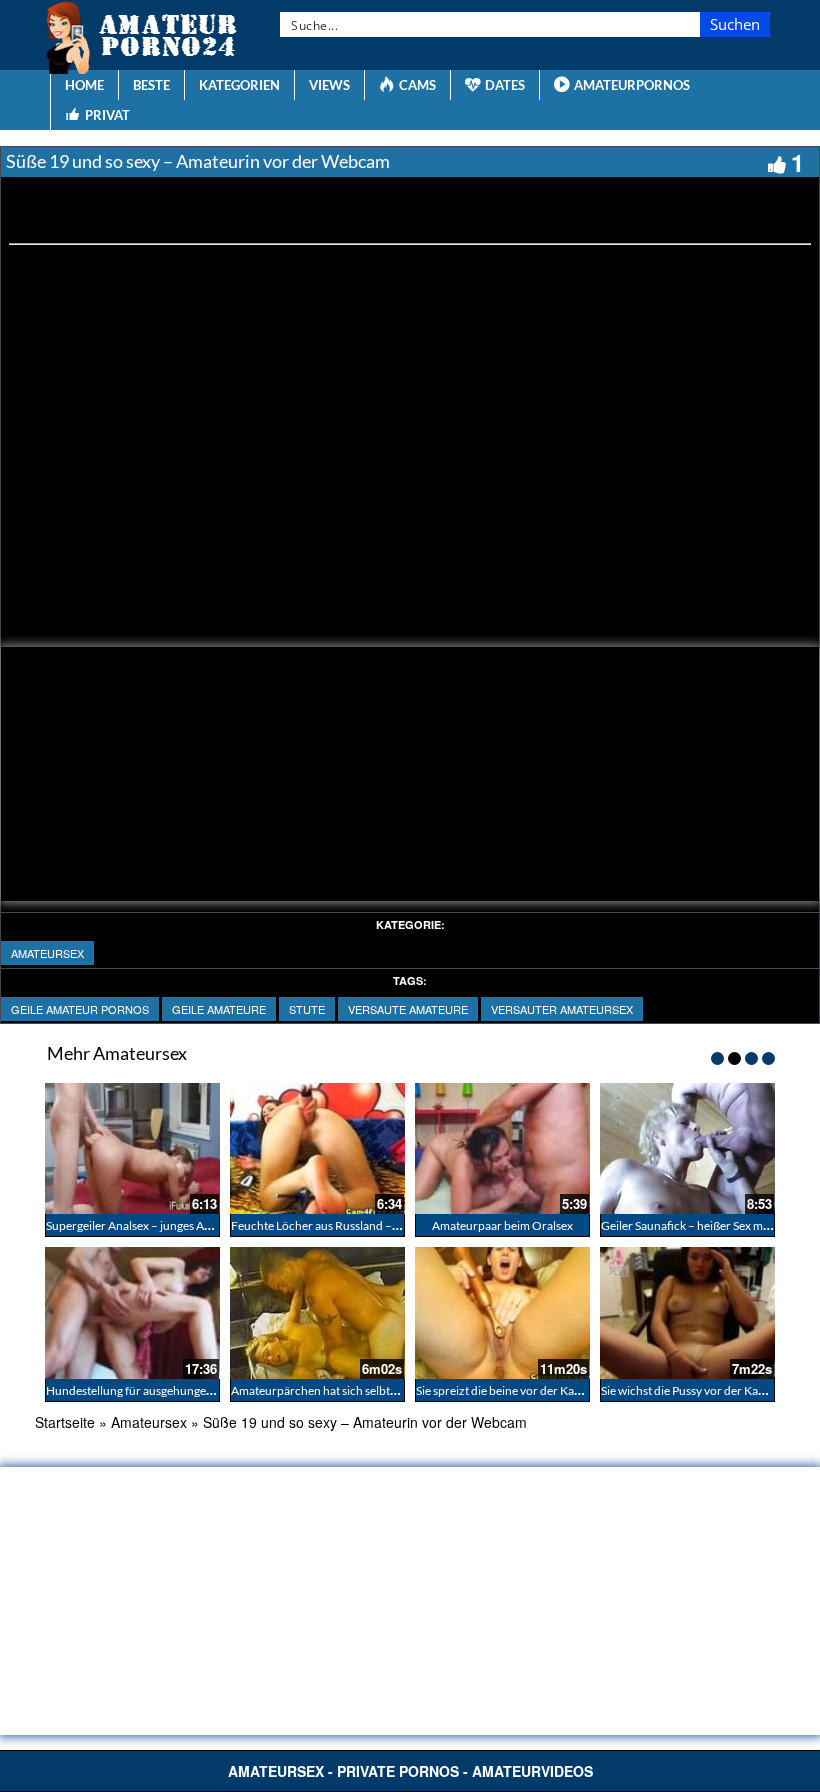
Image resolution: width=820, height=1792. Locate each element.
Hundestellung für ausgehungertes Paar (149, 1390)
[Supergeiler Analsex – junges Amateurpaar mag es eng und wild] (132, 1148)
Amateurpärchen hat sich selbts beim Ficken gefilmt (364, 1390)
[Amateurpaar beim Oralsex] (502, 1148)
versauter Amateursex (562, 1009)
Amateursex (47, 953)
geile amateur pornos (80, 1009)
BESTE (151, 85)
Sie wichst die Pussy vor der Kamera (693, 1390)
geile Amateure (219, 1009)
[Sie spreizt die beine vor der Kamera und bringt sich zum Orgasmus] (502, 1312)
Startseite (65, 1422)
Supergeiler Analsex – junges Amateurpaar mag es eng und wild (208, 1225)
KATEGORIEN (239, 85)
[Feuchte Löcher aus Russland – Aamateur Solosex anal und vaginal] (317, 1148)
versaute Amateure (408, 1009)
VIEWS (329, 85)
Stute (307, 1009)
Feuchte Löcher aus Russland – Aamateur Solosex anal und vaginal (402, 1225)
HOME (84, 85)
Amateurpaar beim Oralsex (502, 1225)
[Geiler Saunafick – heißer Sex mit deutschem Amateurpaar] (687, 1148)
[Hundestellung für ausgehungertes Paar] (132, 1312)
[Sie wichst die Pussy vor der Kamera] (687, 1312)
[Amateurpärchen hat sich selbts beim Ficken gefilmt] (317, 1312)
